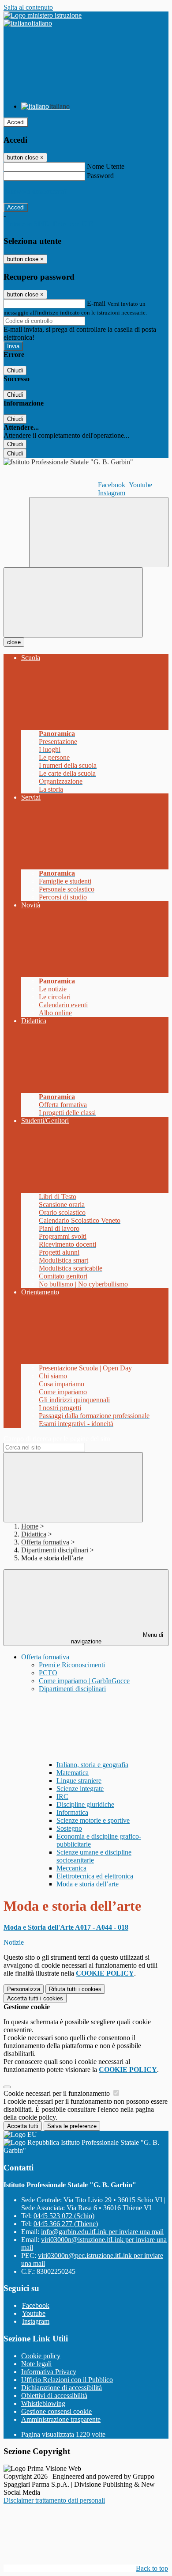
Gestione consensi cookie (56, 2411)
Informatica (72, 1812)
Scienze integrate (80, 1789)
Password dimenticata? (35, 192)
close (14, 642)
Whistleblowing (43, 2403)
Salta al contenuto (28, 7)
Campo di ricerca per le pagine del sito (57, 1439)
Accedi (16, 122)
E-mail (96, 303)
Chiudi (15, 370)
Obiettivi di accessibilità (54, 2396)
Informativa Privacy (49, 2372)
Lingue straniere (79, 1781)
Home (30, 1526)
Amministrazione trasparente (61, 2419)
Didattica (34, 1534)
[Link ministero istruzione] (43, 15)
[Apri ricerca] (99, 532)
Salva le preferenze (72, 2126)
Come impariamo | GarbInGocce (84, 1681)
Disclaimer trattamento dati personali (54, 2500)
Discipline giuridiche (85, 1804)
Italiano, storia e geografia (92, 1765)
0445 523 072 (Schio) (64, 2216)
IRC (62, 1796)
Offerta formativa (45, 1542)
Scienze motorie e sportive (93, 1820)
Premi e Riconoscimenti (72, 1665)
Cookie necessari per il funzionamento (58, 2093)
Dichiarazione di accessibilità (62, 2388)
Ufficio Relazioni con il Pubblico (67, 2380)
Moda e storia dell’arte (88, 1884)
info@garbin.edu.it (102, 2232)
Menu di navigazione (117, 1638)
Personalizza (24, 1989)
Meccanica (71, 1868)
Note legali (36, 2364)
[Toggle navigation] (73, 602)
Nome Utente (106, 166)
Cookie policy (41, 2356)
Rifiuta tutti (75, 1989)
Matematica (73, 1773)
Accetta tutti (35, 1998)
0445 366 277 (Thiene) (66, 2224)
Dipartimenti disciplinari (56, 1550)
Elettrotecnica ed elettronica (95, 1876)
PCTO (48, 1673)
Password (100, 176)
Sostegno (69, 1828)
